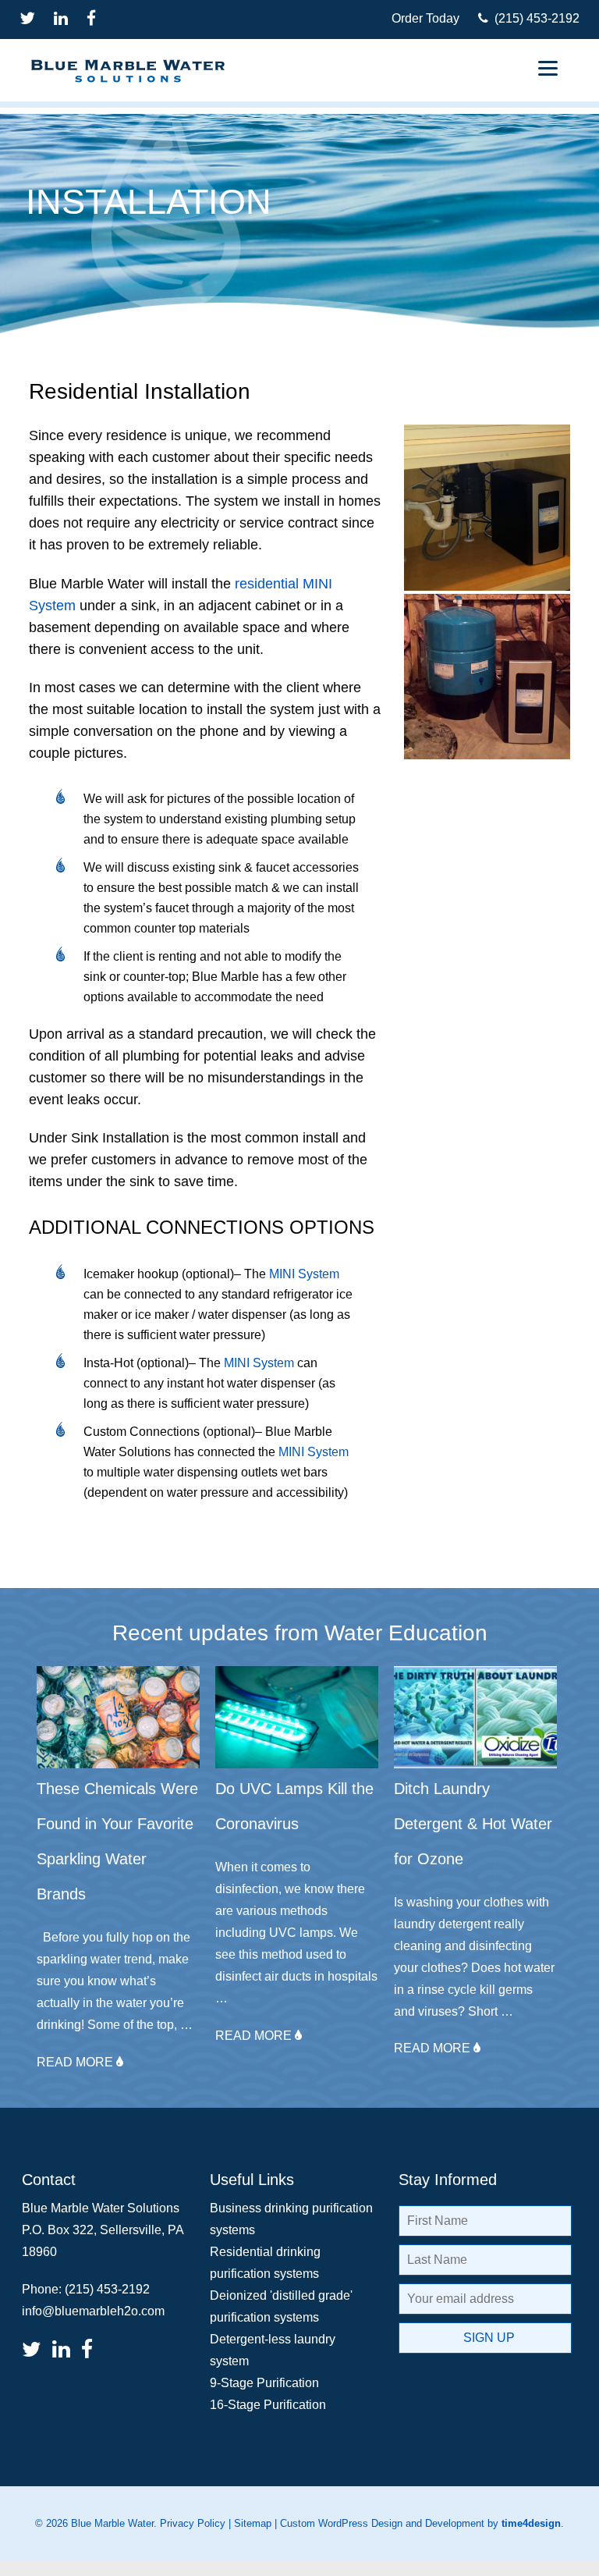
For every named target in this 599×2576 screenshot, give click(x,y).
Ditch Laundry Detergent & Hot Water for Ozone (473, 1824)
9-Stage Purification (264, 2383)
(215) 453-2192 (534, 18)
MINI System (304, 1274)
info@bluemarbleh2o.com (93, 2311)
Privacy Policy (193, 2523)
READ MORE (76, 2062)
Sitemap (253, 2523)
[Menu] (548, 68)
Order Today (425, 18)
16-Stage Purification (268, 2405)
